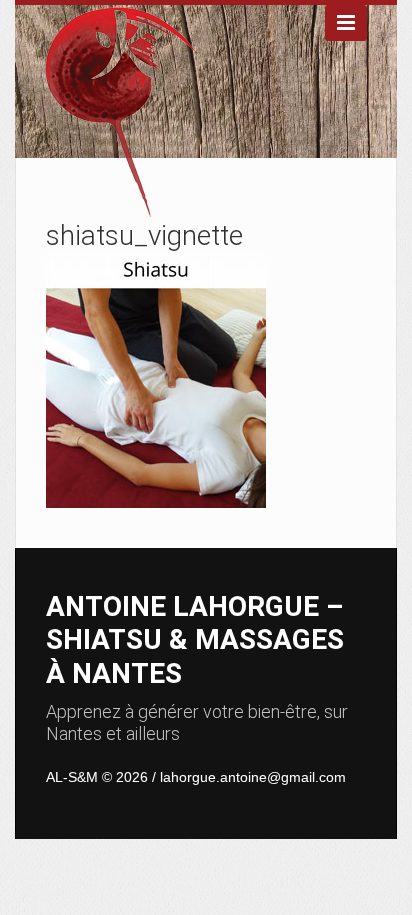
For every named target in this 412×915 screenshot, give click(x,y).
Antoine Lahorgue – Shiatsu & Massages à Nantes (195, 640)
